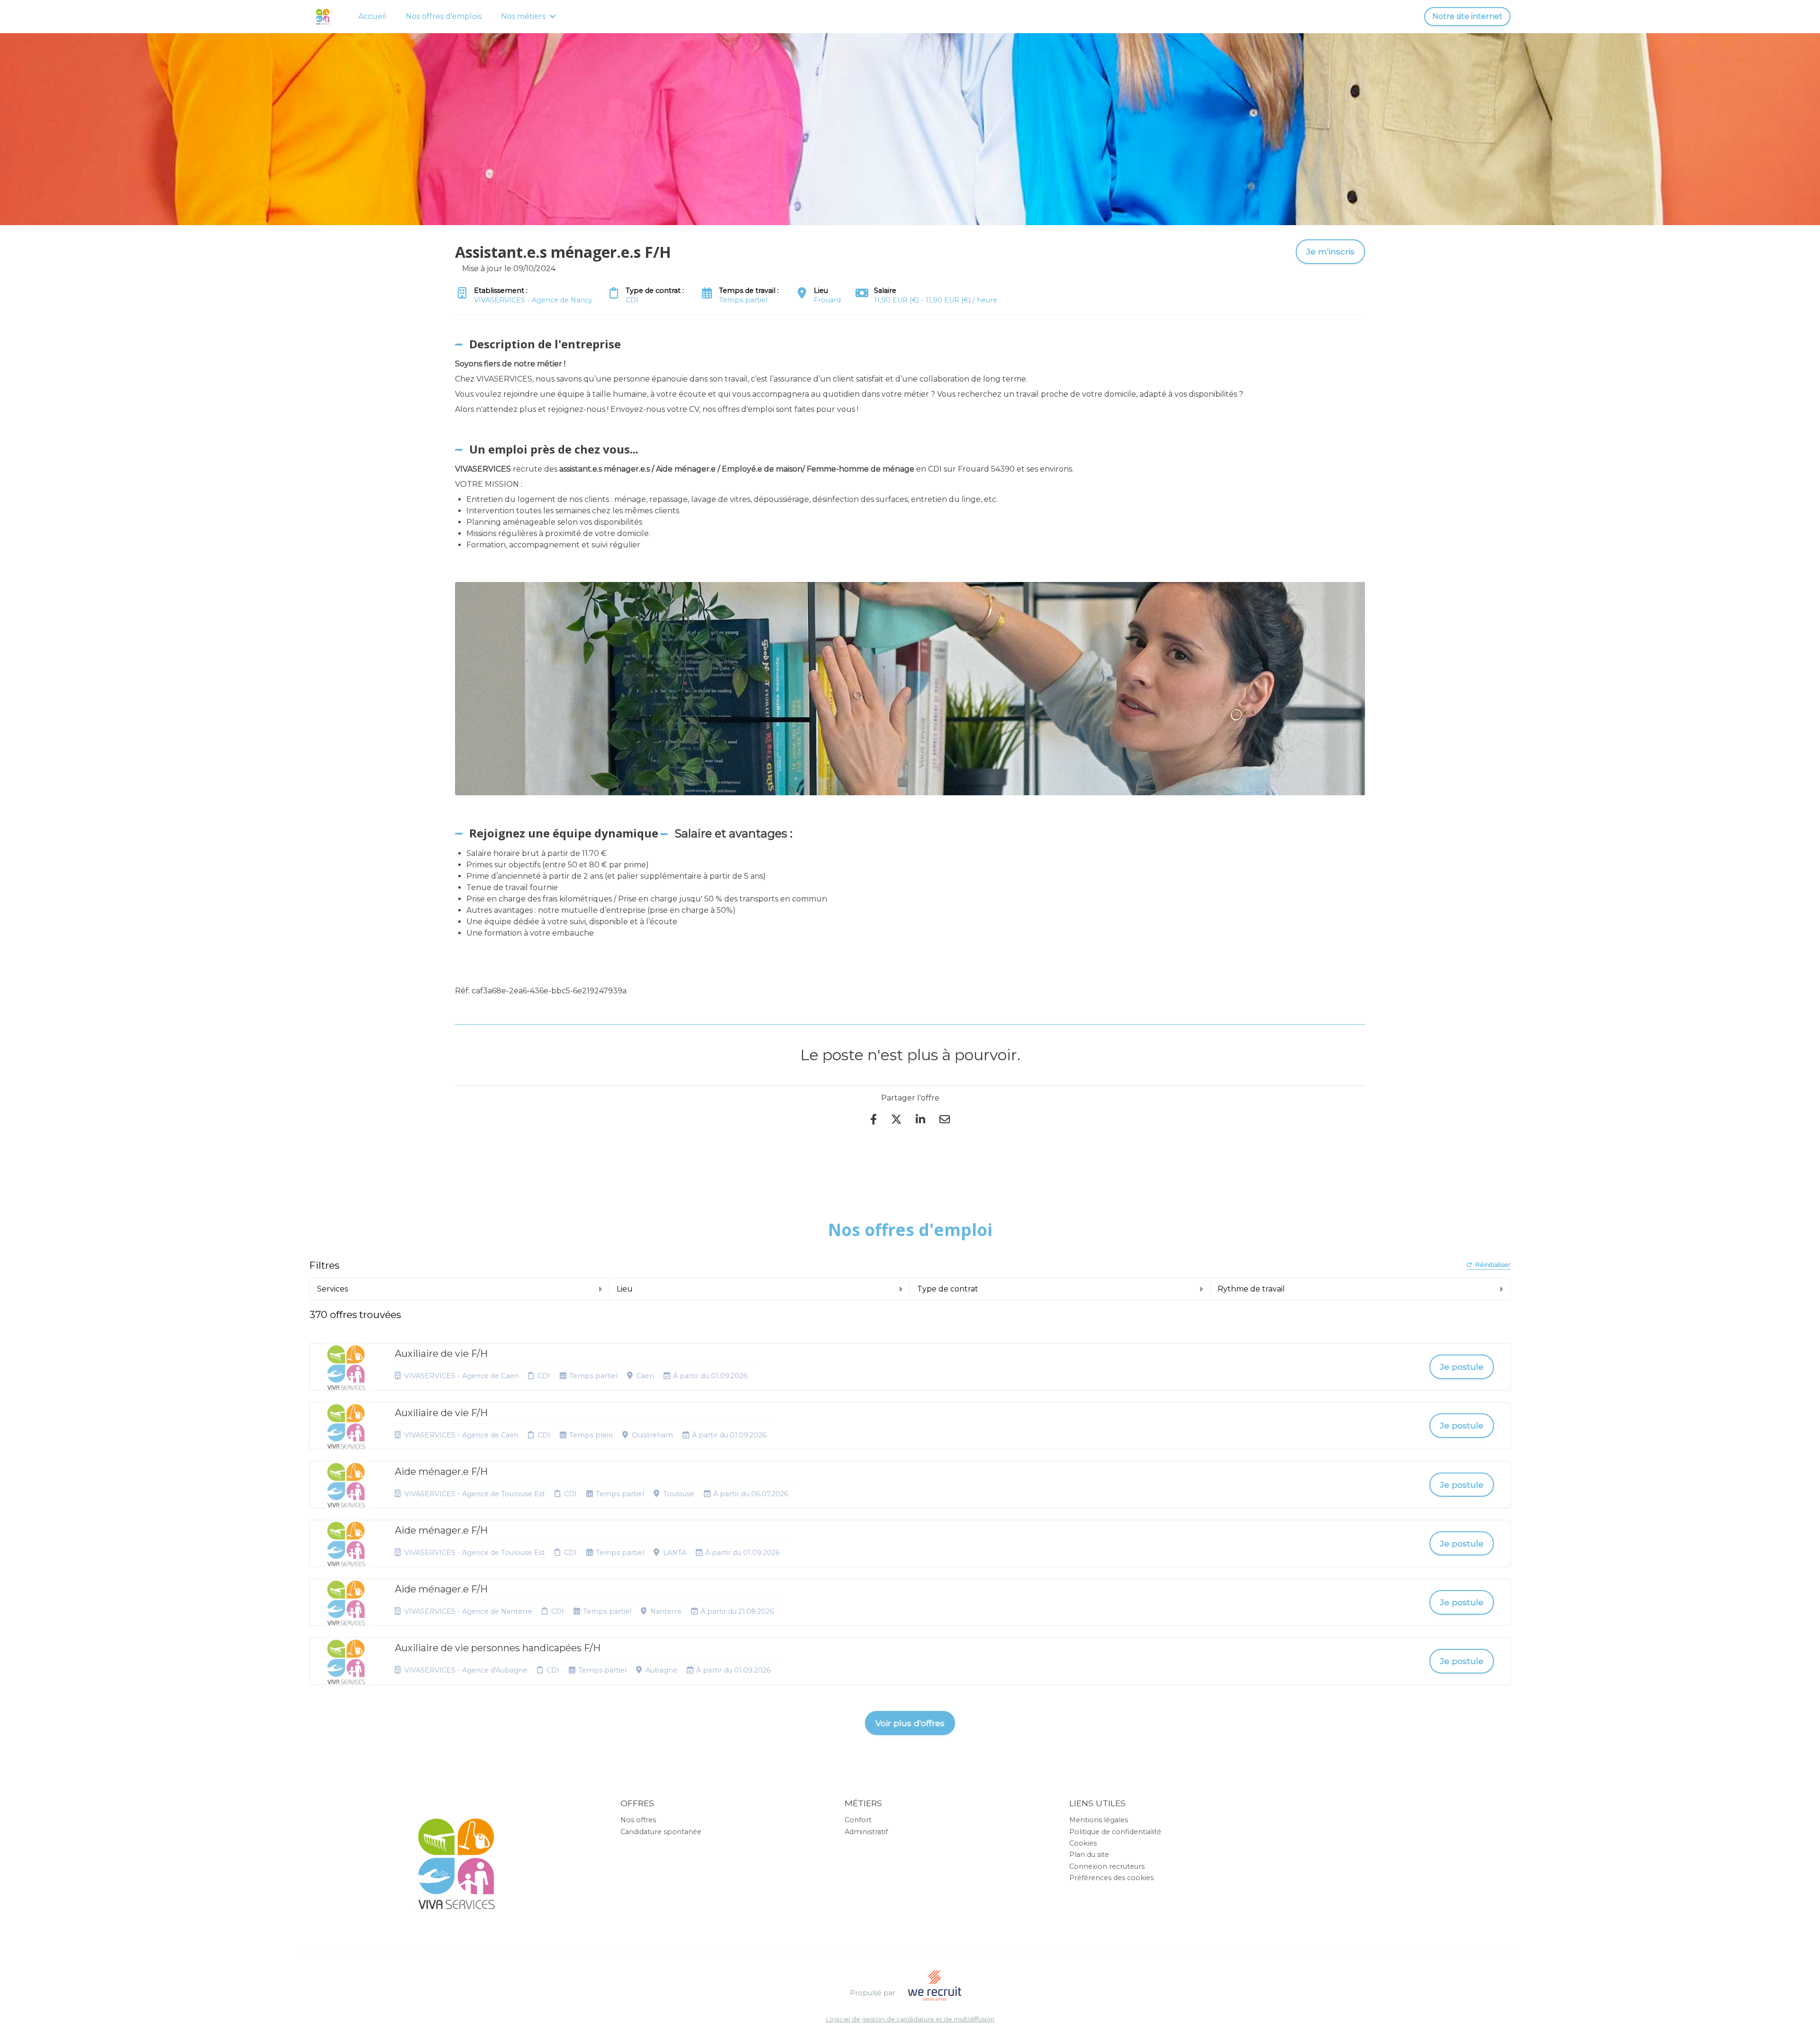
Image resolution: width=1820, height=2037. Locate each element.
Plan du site (1089, 1855)
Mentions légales (1099, 1820)
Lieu (625, 1289)
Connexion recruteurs (1107, 1866)
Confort (858, 1820)
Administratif (866, 1832)
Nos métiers (523, 16)
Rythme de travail (1251, 1289)
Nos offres (638, 1820)
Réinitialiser (1493, 1265)
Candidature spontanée (661, 1832)
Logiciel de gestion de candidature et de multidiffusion (910, 2020)
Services (332, 1289)
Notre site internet (1467, 16)
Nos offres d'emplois (444, 16)
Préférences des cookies (1111, 1878)
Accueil (372, 16)
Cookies (1083, 1843)
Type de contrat (948, 1289)
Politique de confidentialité (1115, 1832)
